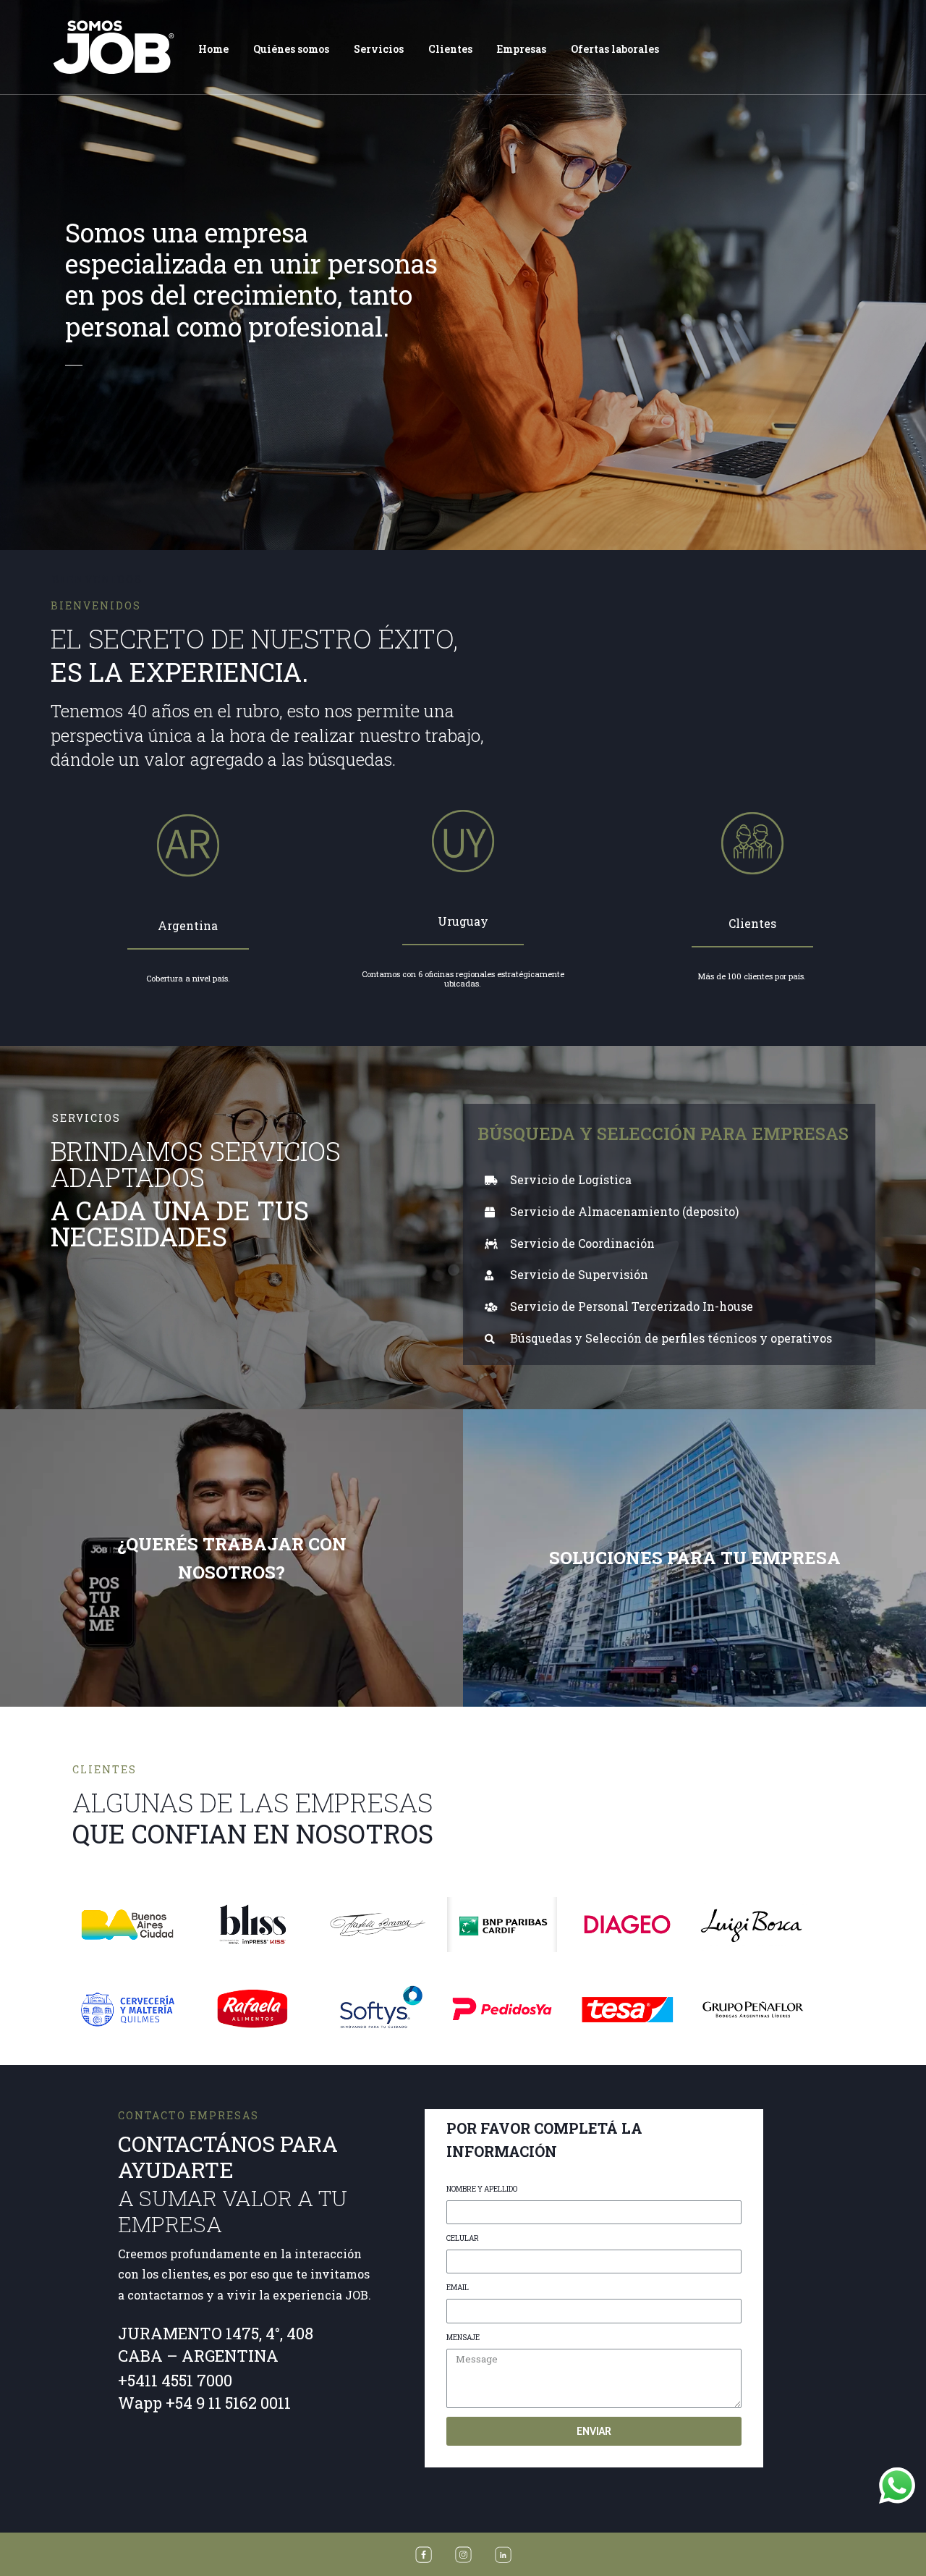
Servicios (379, 49)
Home (213, 49)
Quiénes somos (291, 49)
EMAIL (458, 2288)
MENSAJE (463, 2338)
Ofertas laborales (615, 49)
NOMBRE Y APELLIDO (482, 2189)
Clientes (450, 49)
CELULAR (463, 2238)
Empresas (522, 49)
